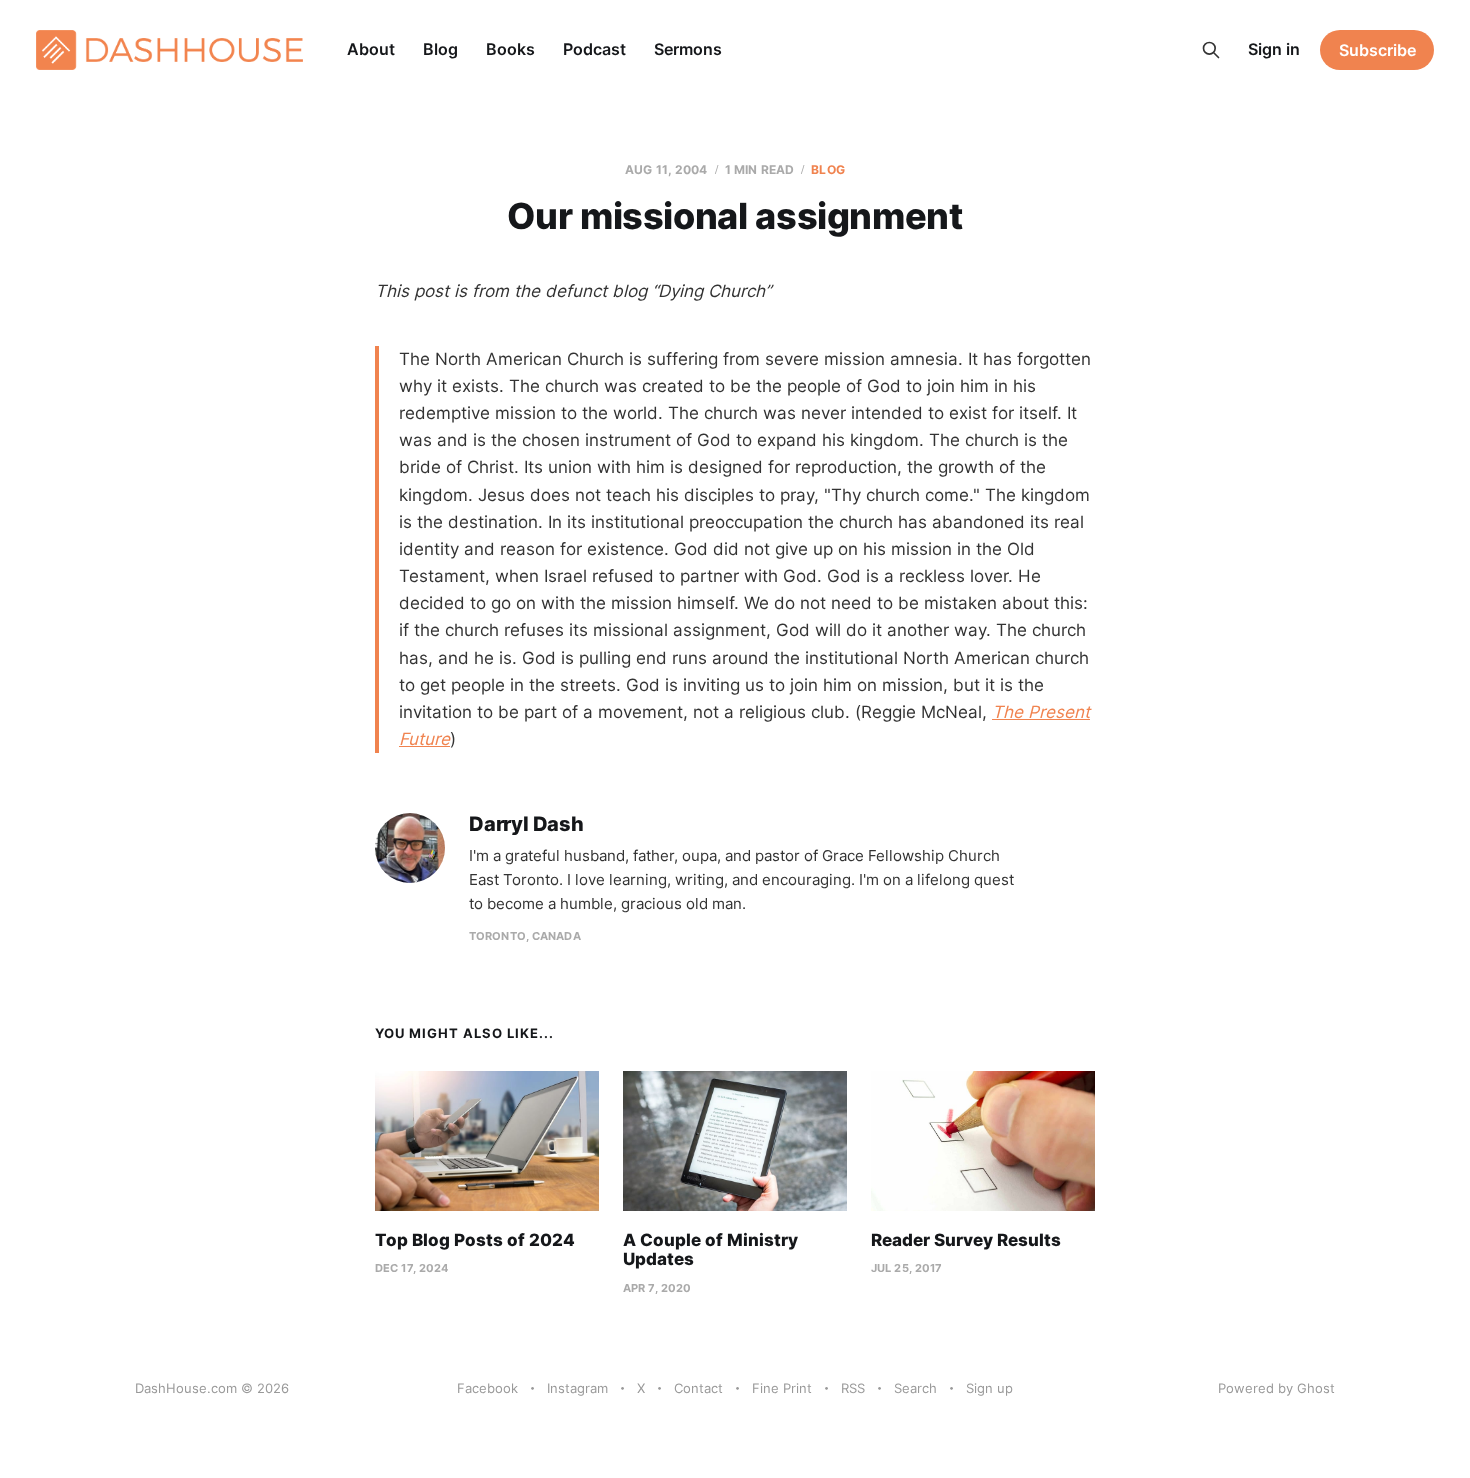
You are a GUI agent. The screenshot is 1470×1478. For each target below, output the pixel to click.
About (371, 49)
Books (510, 49)
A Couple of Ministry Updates (710, 1250)
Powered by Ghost (1276, 1388)
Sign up (989, 1388)
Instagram (577, 1388)
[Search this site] (1211, 50)
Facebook (487, 1388)
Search (915, 1388)
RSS (853, 1388)
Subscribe (1377, 50)
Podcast (594, 49)
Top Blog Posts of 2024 (475, 1240)
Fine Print (782, 1388)
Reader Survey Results (966, 1240)
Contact (698, 1388)
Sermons (688, 49)
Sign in (1274, 49)
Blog (440, 49)
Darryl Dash (526, 824)
